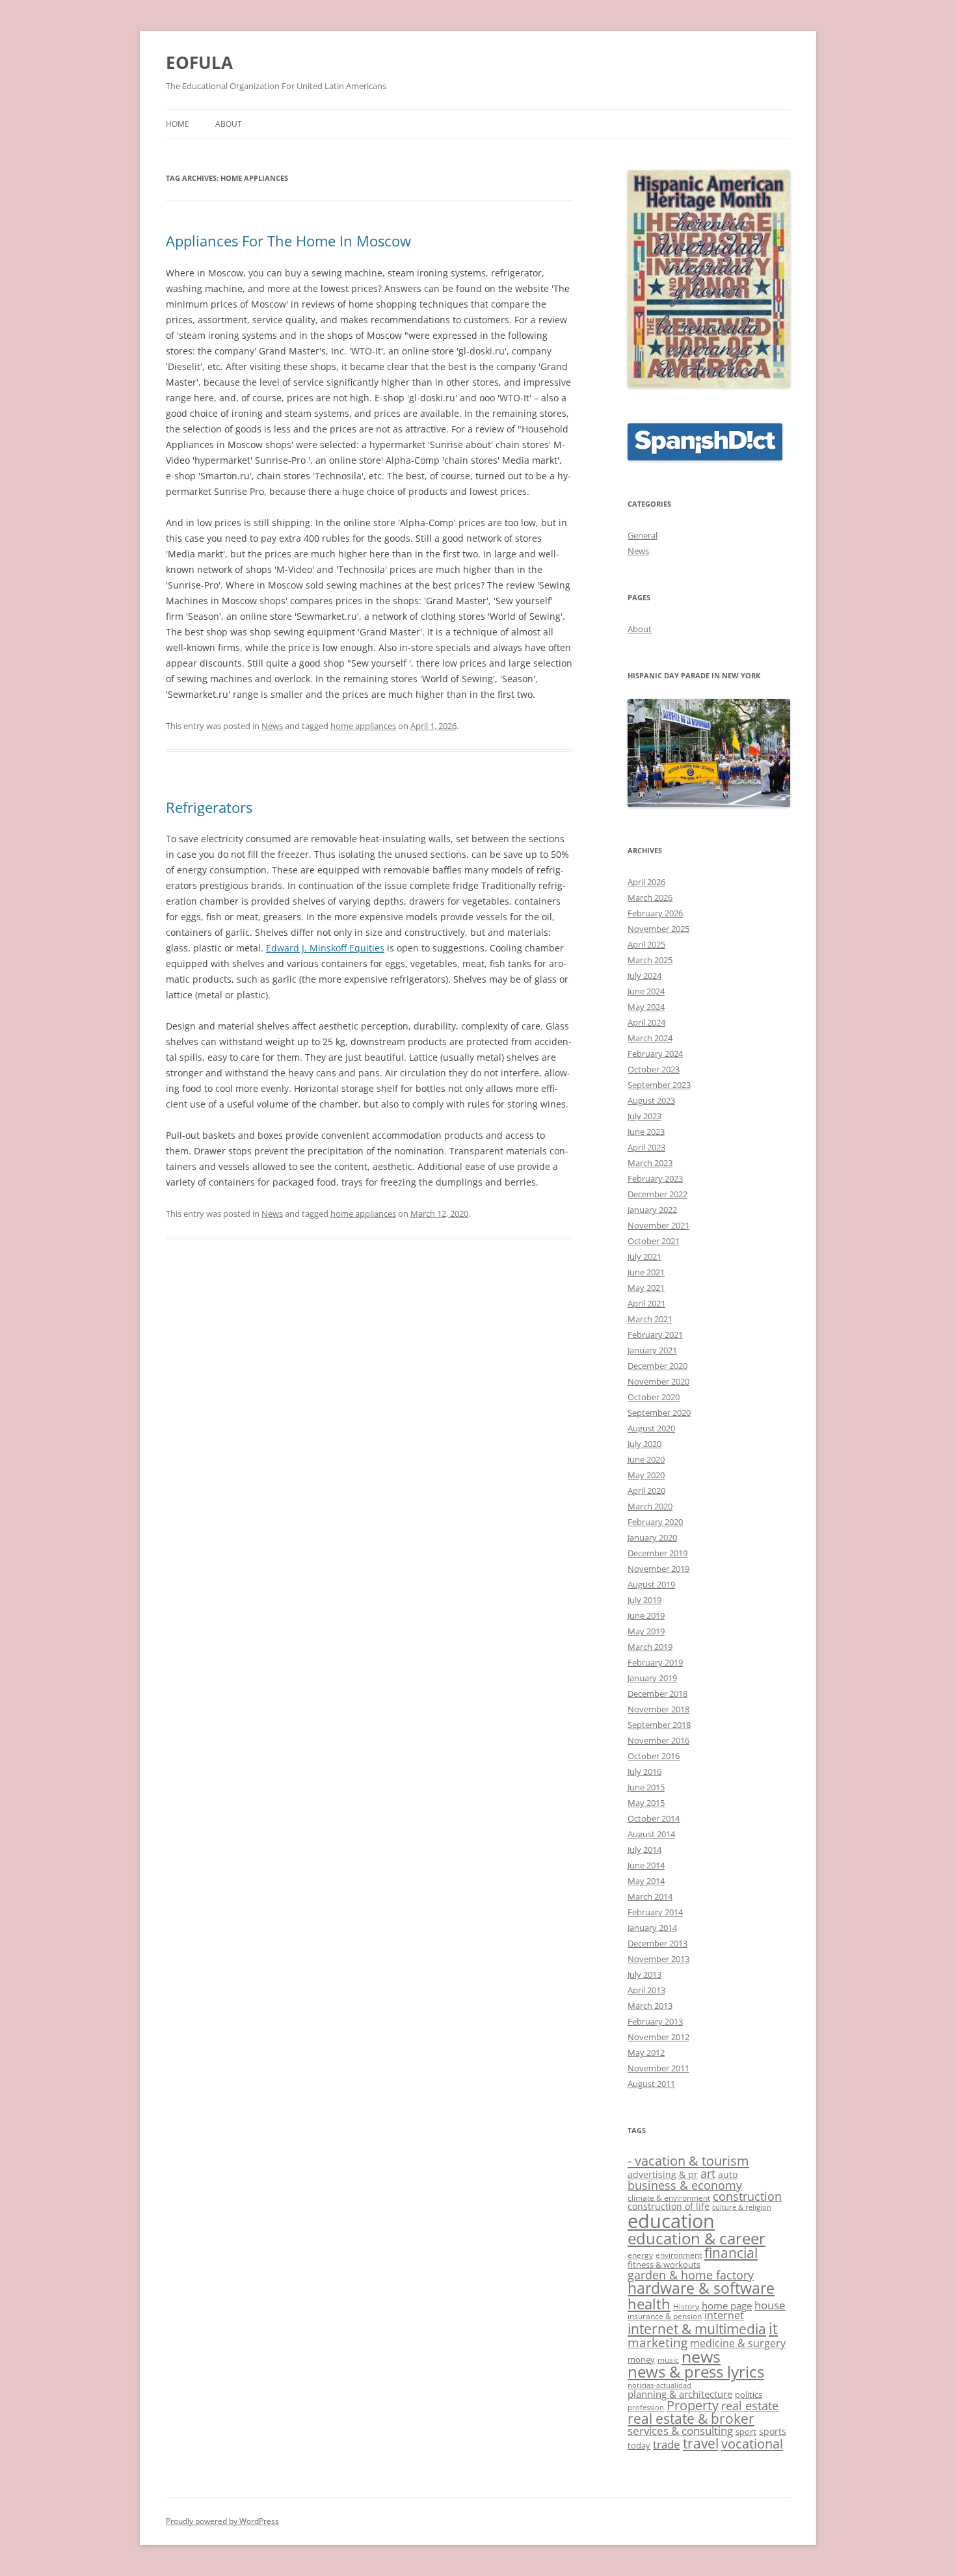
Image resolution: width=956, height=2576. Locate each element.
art (708, 2173)
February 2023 (655, 1178)
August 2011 (651, 2084)
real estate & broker (691, 2419)
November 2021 (658, 1225)
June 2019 (646, 1615)
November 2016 (658, 1740)
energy (640, 2255)
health (649, 2304)
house (770, 2305)
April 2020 (646, 1491)
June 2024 (646, 991)
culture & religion (742, 2207)
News (272, 726)
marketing (657, 2343)
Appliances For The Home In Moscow (288, 241)
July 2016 (644, 1772)
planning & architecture (680, 2394)
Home (178, 124)
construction (747, 2196)
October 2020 (654, 1397)
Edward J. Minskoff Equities (325, 948)
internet (724, 2315)
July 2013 (644, 1974)
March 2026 (650, 897)
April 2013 (646, 1990)
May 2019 (646, 1631)
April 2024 (646, 1022)
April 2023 (646, 1147)
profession (646, 2408)
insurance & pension (665, 2316)
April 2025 (646, 944)
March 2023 (650, 1163)
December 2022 (657, 1194)
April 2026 (646, 882)
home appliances (363, 726)
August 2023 (651, 1100)
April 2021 (646, 1303)
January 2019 (652, 1678)
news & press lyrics (696, 2372)
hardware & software (701, 2288)
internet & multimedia (697, 2329)
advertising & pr (663, 2174)
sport (746, 2432)
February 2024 (655, 1054)
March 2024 (650, 1038)
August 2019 (651, 1584)
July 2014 (644, 1850)
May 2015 (646, 1803)
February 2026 (655, 913)
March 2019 (650, 1647)
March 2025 (650, 960)
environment (679, 2255)
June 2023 (646, 1132)
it (773, 2328)
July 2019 (644, 1600)
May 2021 (646, 1288)
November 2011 (658, 2068)
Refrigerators (209, 807)
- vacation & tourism (688, 2160)
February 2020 (655, 1522)
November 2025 (658, 929)
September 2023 (659, 1085)
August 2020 (651, 1428)
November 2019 (658, 1569)
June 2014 (646, 1865)
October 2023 (654, 1069)
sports (773, 2431)
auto (728, 2174)
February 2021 (655, 1334)
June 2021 (646, 1272)
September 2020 (659, 1413)
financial (731, 2253)
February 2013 (655, 2021)
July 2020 (644, 1444)
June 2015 (646, 1787)
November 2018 (658, 1709)
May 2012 (646, 2052)
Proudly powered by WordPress (222, 2521)
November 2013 (658, 1959)
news (701, 2357)
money (641, 2359)
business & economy (685, 2185)
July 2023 (644, 1116)
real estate (750, 2406)
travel (701, 2443)
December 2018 (657, 1693)
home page (727, 2305)
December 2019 (657, 1553)
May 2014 (646, 1881)
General (643, 535)
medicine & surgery (738, 2343)
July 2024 (644, 976)
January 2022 (652, 1210)
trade (667, 2444)
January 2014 (652, 1928)
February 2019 (655, 1662)
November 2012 (658, 2037)
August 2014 (651, 1834)
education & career (697, 2238)
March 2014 (650, 1896)
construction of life (669, 2206)
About (229, 124)
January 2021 (652, 1350)
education (671, 2221)
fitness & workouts (664, 2264)
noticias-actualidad (659, 2385)
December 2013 (657, 1943)
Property (693, 2405)
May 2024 (646, 1007)
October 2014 (654, 1818)
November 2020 (658, 1381)
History (686, 2306)
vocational (752, 2443)
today (639, 2445)
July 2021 (644, 1256)
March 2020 (650, 1506)
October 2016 (654, 1756)
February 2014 (655, 1912)
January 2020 (652, 1537)
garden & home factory (691, 2275)
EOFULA (199, 62)
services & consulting (680, 2431)
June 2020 (646, 1459)
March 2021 (650, 1319)
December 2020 (657, 1366)
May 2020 (646, 1475)
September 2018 (659, 1725)
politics (749, 2395)
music (668, 2359)
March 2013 (650, 2006)
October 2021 (654, 1241)
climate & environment (669, 2198)
